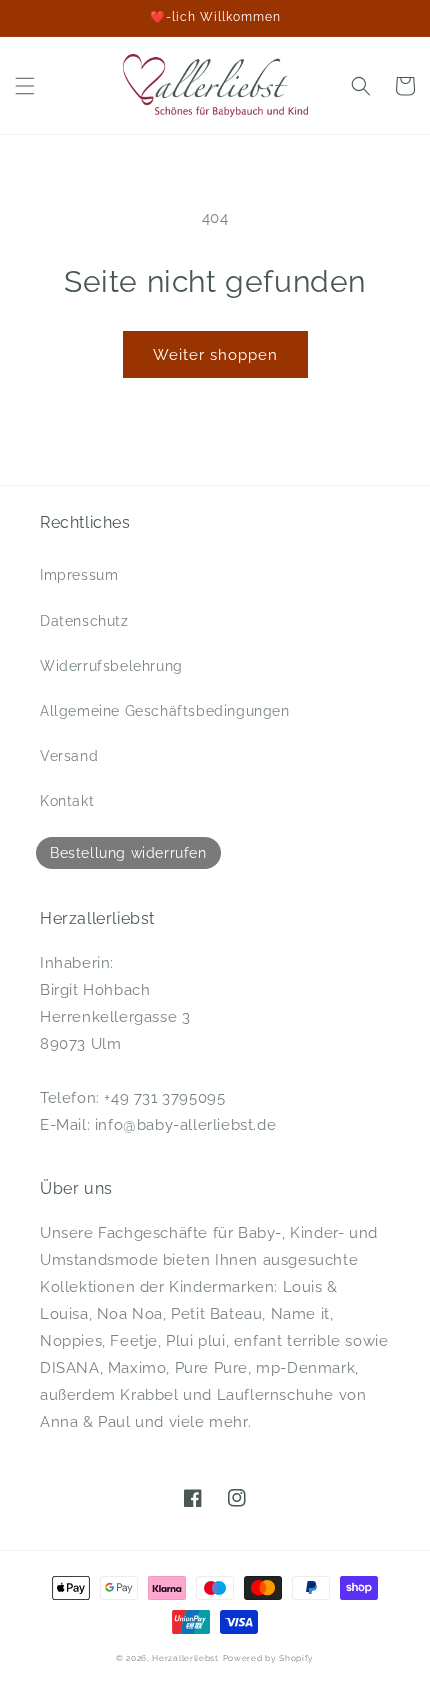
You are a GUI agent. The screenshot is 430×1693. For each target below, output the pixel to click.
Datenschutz (84, 621)
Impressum (79, 575)
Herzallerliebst (185, 1658)
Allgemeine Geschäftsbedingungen (165, 711)
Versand (69, 756)
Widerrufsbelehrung (111, 666)
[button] (25, 86)
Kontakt (67, 801)
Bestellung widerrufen (128, 853)
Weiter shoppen (215, 355)
